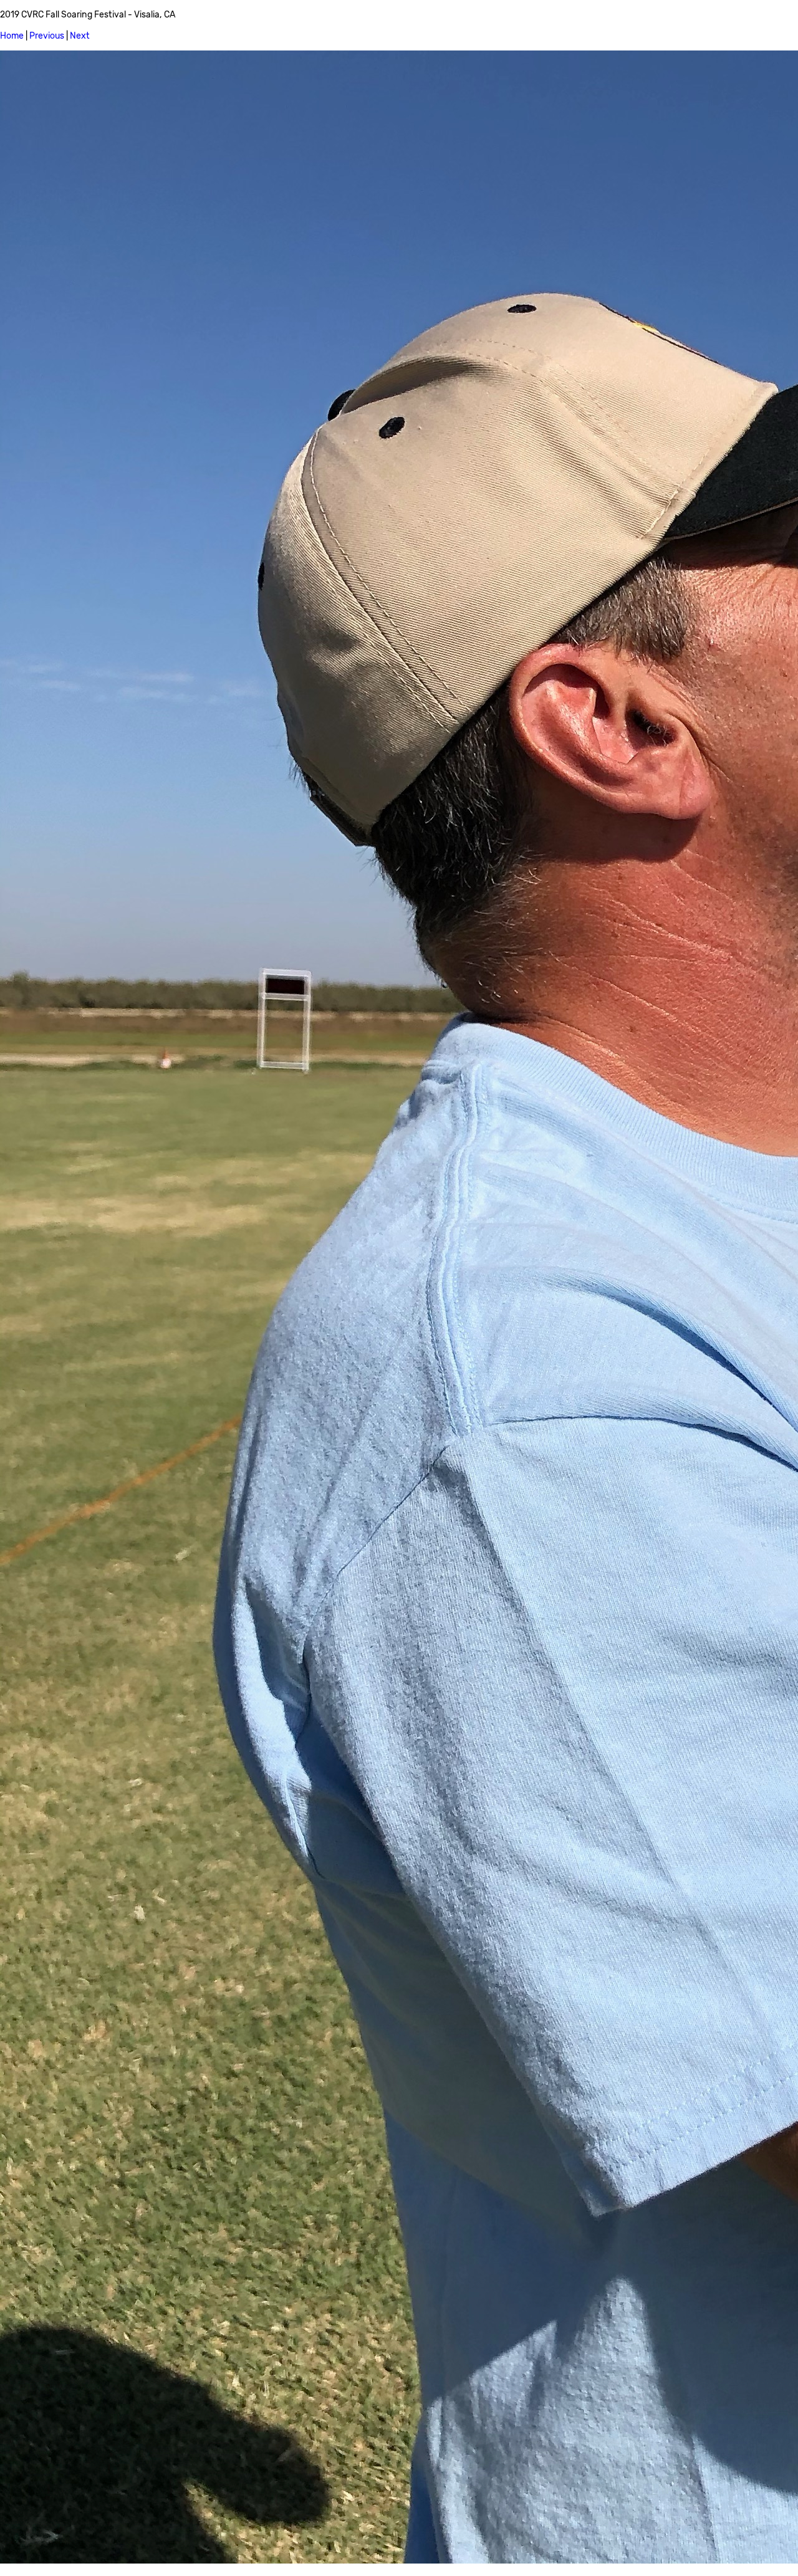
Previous (47, 36)
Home (12, 36)
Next (80, 36)
